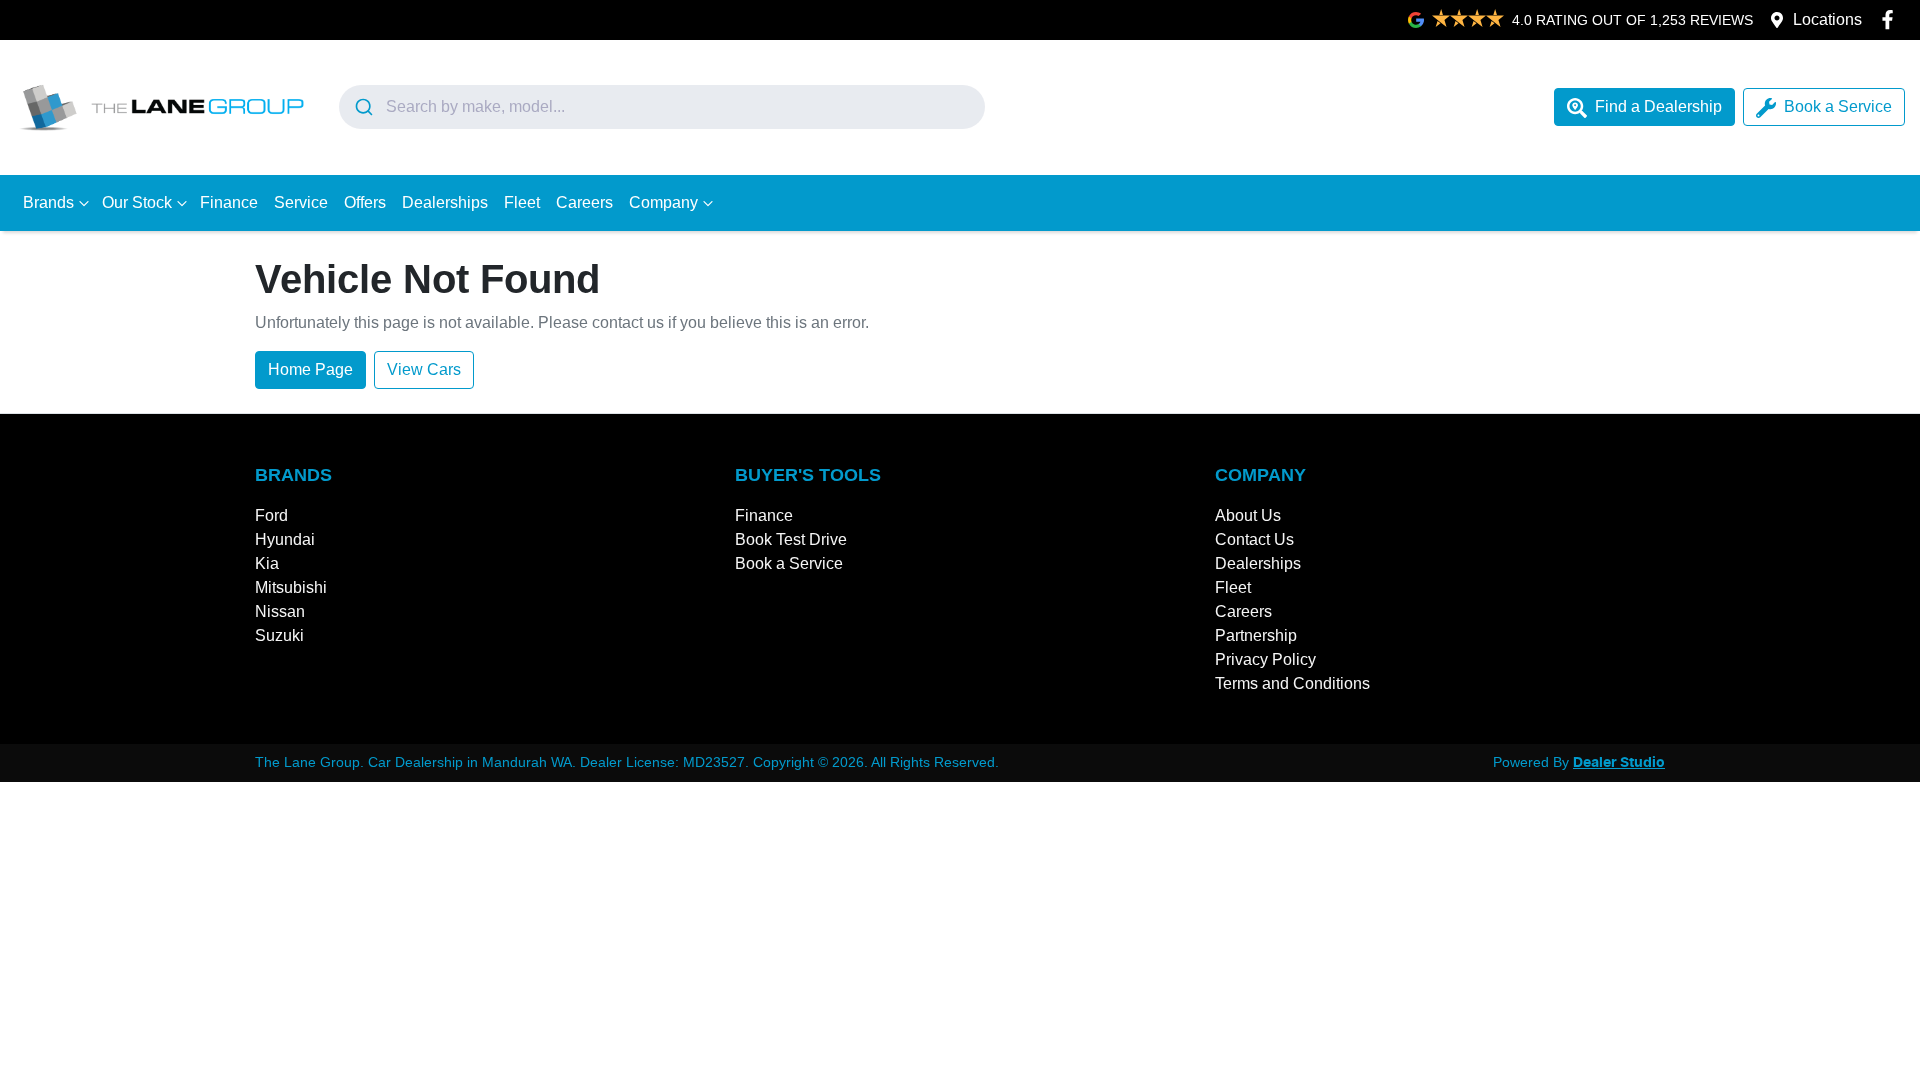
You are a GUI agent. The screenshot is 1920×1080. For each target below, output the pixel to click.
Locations (1827, 19)
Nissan (280, 611)
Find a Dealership (1658, 106)
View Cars (424, 369)
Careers (584, 202)
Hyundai (285, 539)
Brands (48, 202)
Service (301, 202)
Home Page (310, 369)
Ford (271, 515)
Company (663, 202)
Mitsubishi (291, 587)
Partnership (1256, 635)
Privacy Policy (1265, 659)
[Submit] (362, 107)
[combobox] (662, 107)
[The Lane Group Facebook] (1891, 19)
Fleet (522, 202)
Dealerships (445, 202)
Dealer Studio (1619, 763)
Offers (365, 202)
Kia (267, 563)
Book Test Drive (791, 539)
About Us (1248, 515)
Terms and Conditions (1292, 683)
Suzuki (279, 635)
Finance (229, 202)
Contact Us (1254, 539)
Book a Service (1838, 106)
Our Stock (137, 202)
